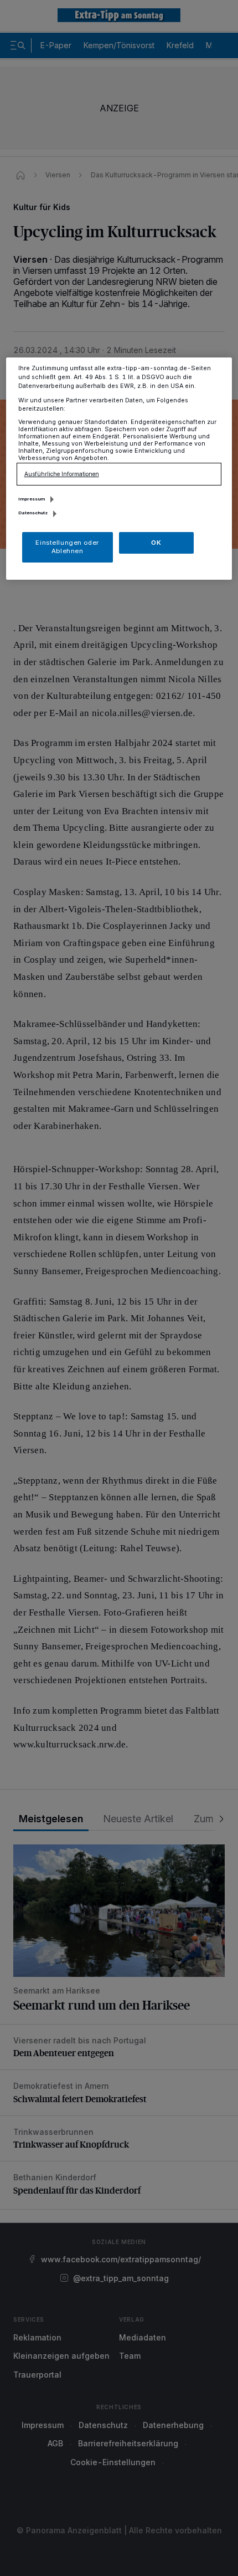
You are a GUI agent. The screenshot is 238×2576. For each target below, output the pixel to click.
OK (156, 542)
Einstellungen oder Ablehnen (67, 546)
